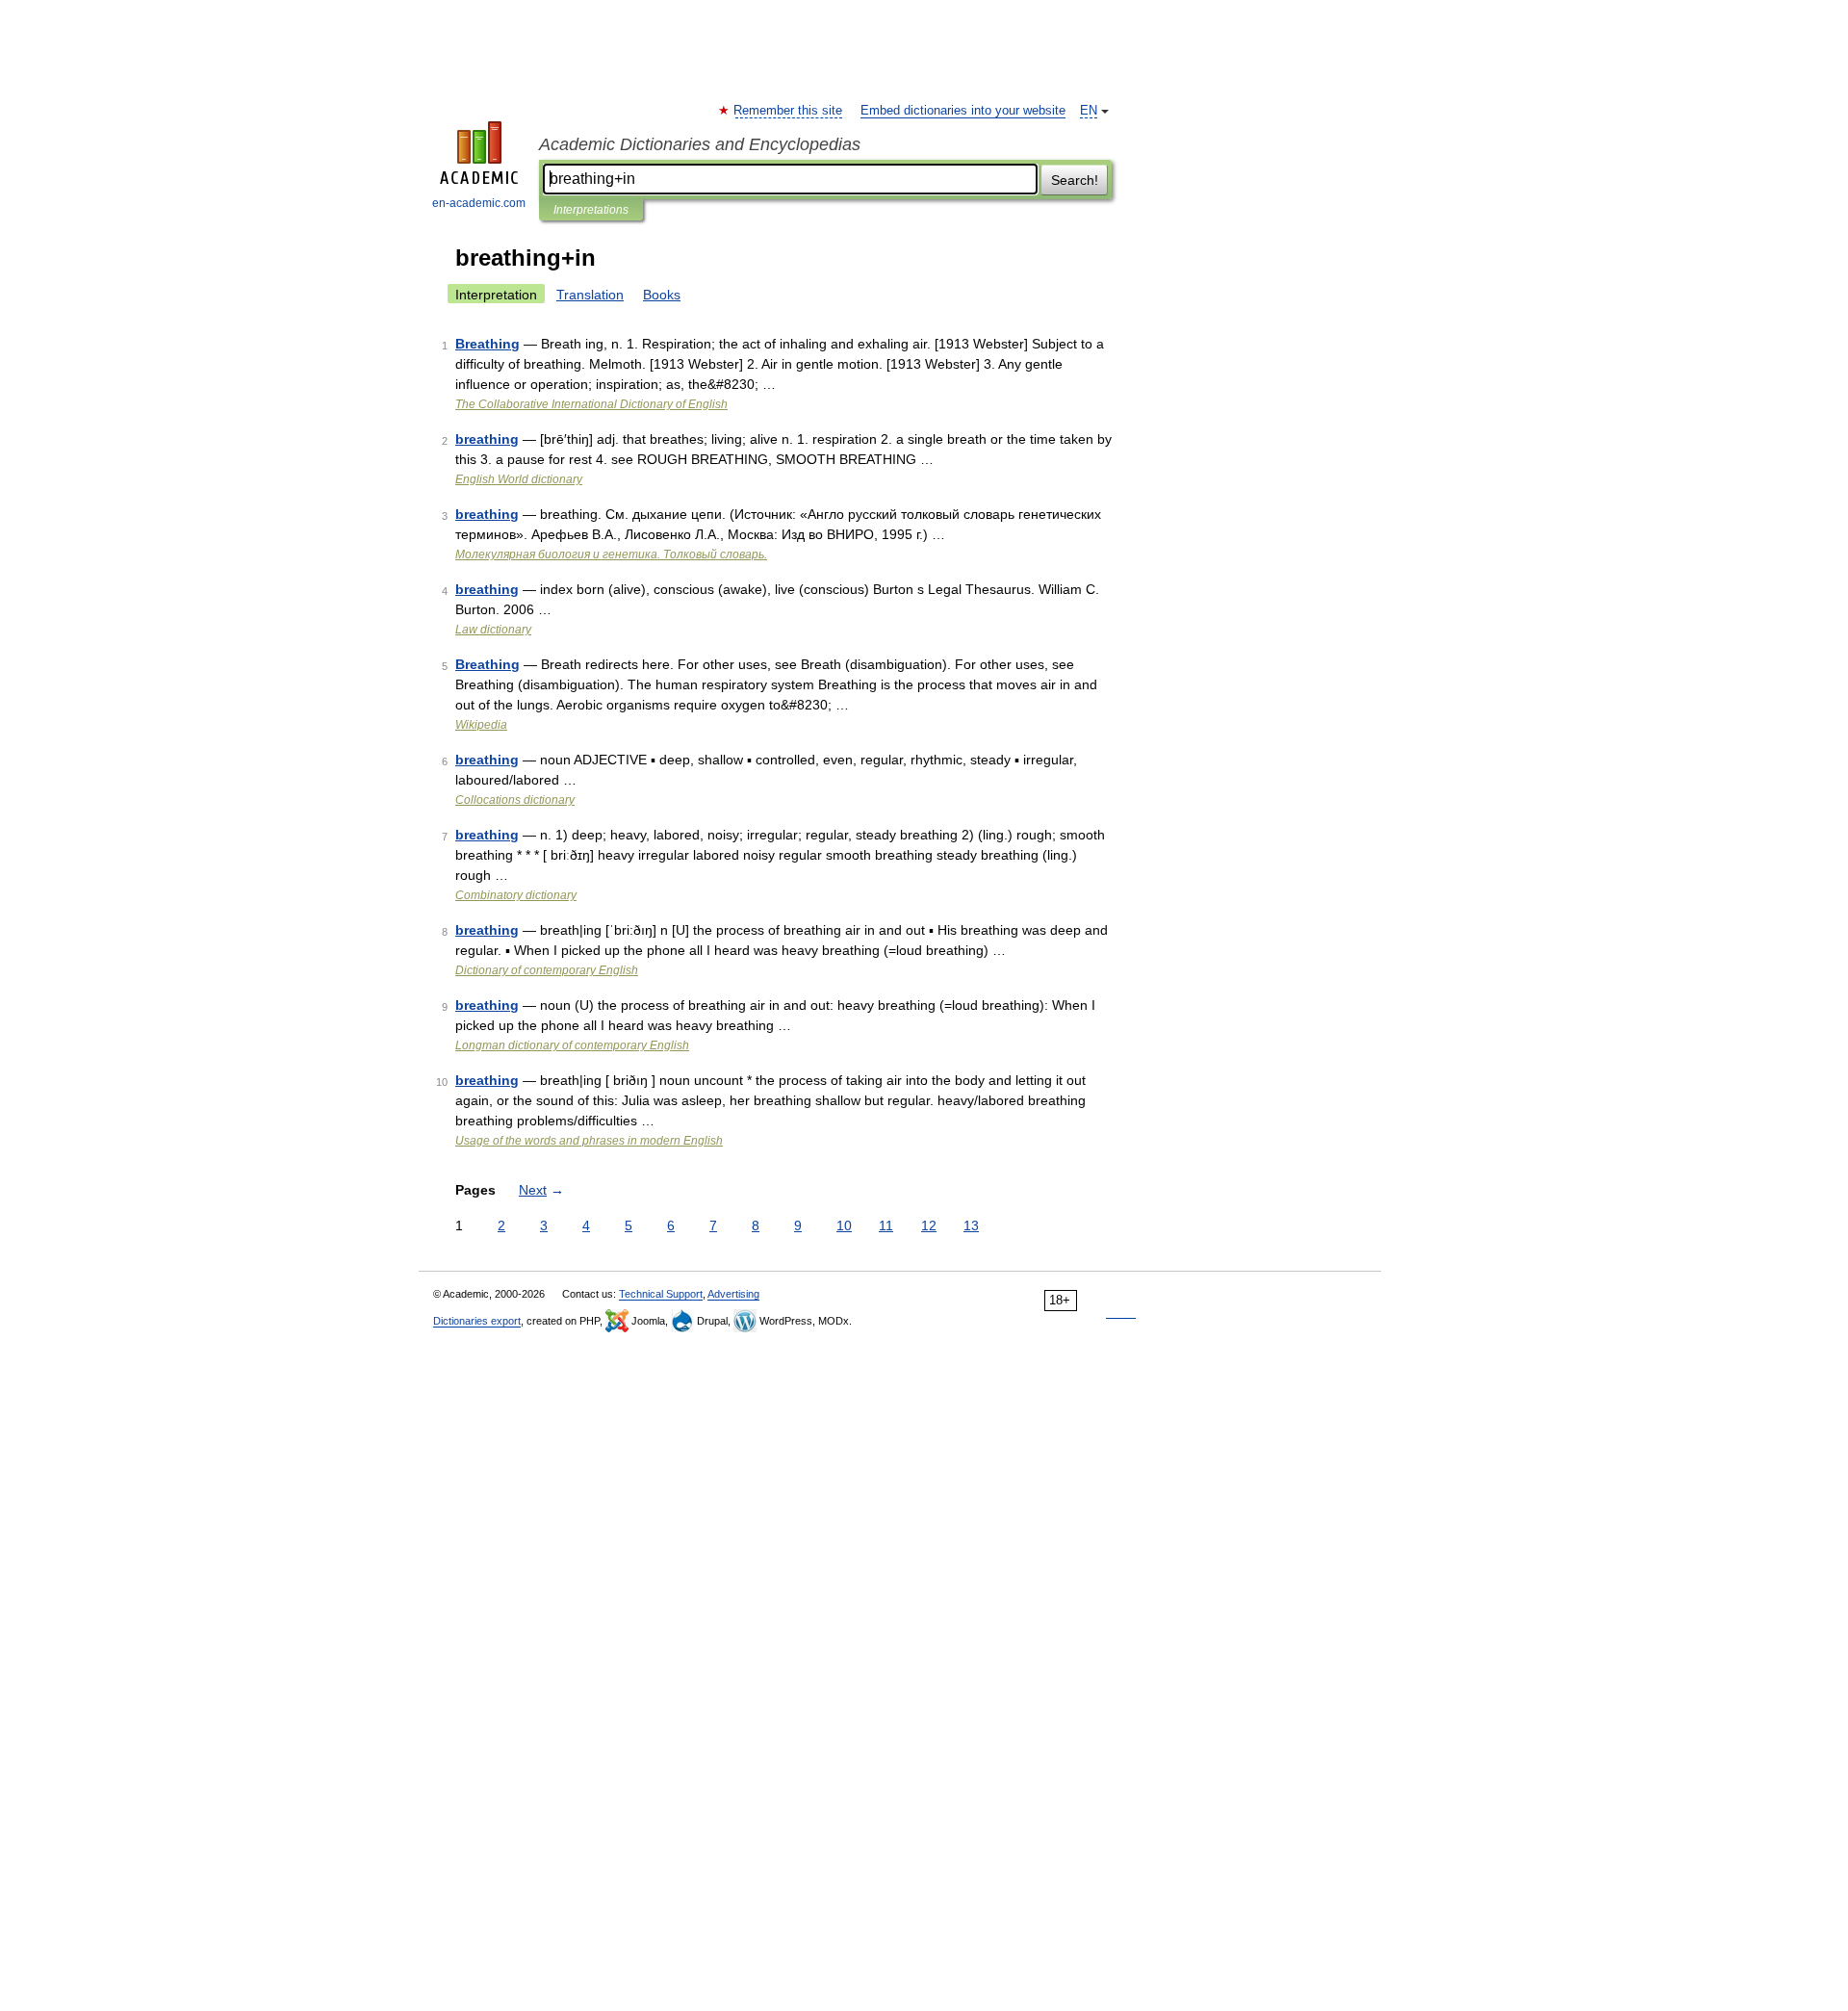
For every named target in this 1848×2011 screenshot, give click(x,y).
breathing (487, 439)
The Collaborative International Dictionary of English (591, 404)
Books (662, 295)
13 (971, 1225)
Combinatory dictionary (516, 895)
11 (886, 1225)
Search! (1075, 180)
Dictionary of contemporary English (547, 970)
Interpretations (591, 210)
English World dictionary (519, 479)
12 (929, 1225)
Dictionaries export (477, 1321)
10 (844, 1225)
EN (1089, 111)
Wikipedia (481, 725)
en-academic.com (479, 203)
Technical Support (661, 1294)
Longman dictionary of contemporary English (572, 1045)
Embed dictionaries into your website (963, 111)
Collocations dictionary (515, 800)
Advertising (733, 1294)
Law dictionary (493, 630)
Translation (590, 295)
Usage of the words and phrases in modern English (589, 1141)
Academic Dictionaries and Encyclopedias (700, 144)
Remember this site (789, 111)
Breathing (488, 344)
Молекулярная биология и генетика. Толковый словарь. (611, 554)
